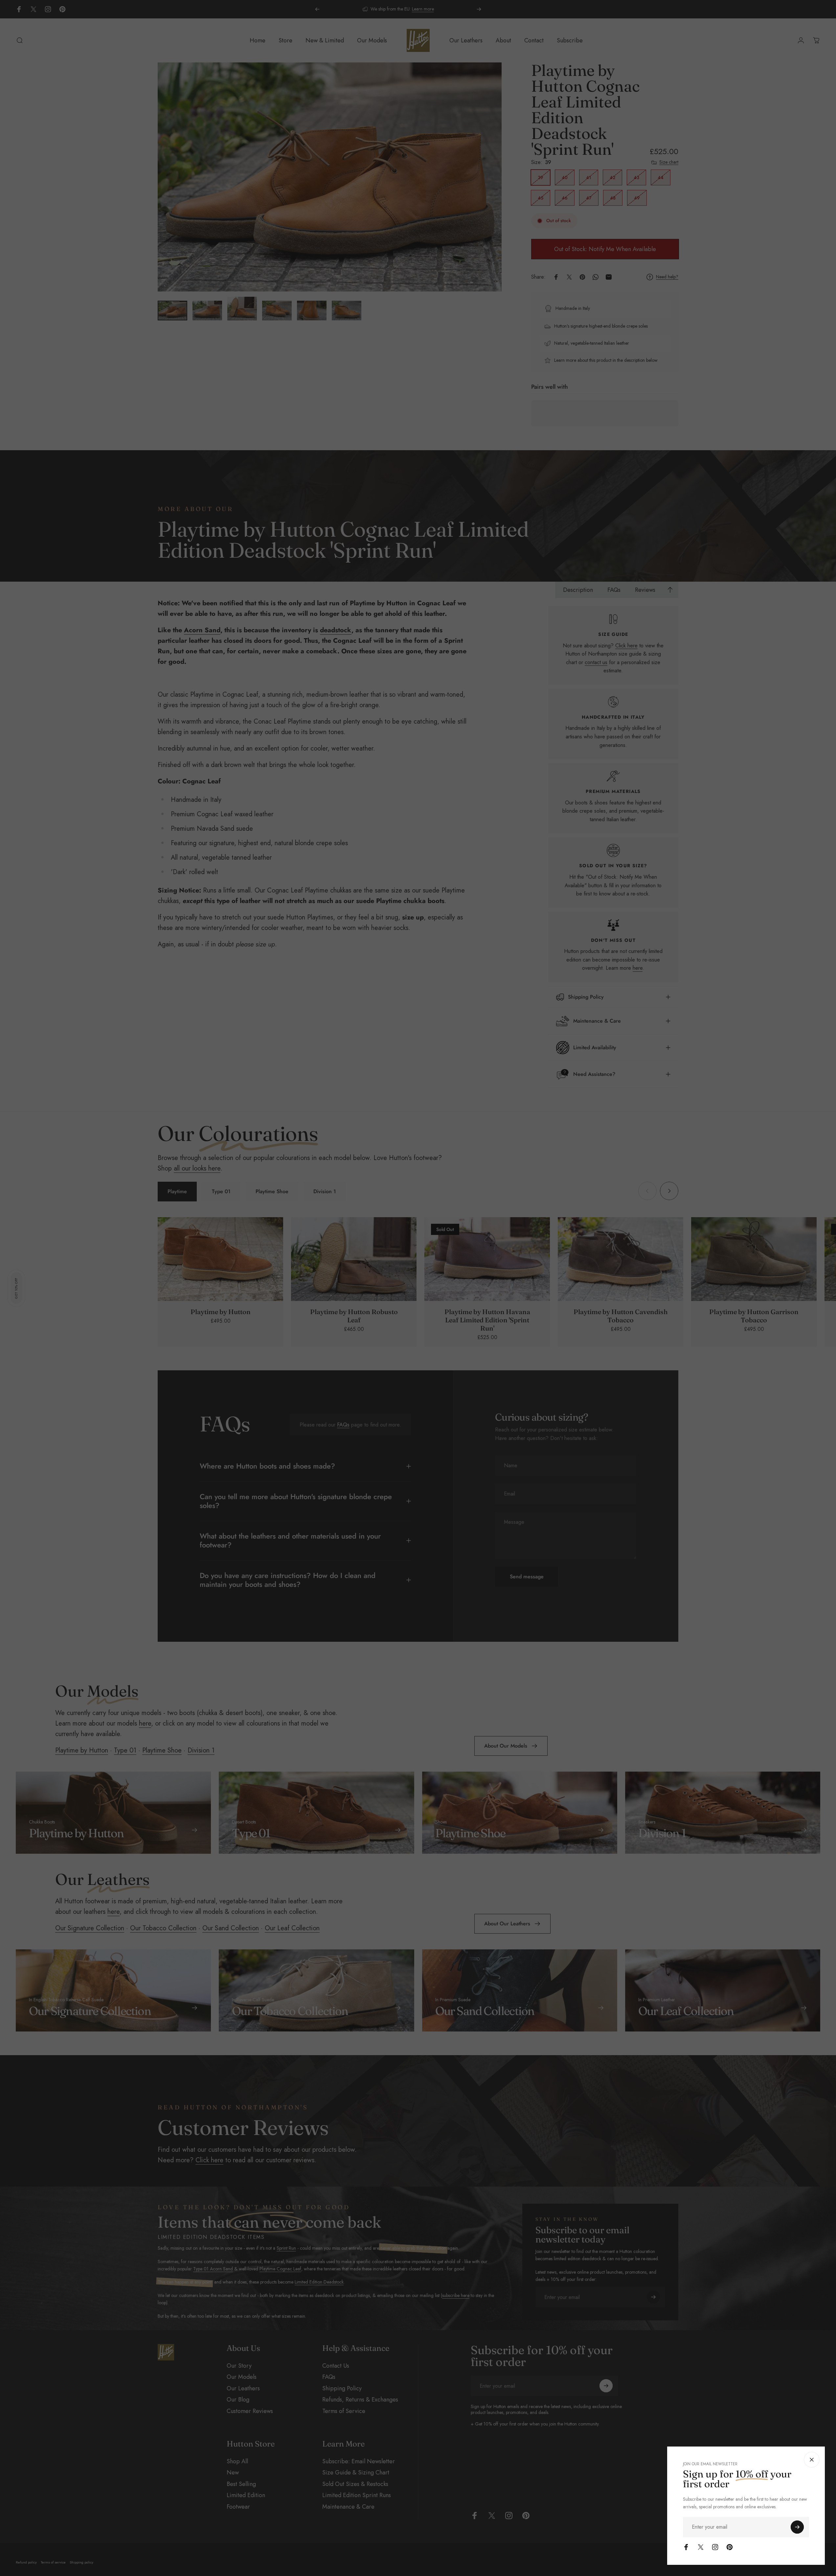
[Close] (812, 2460)
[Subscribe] (797, 2527)
